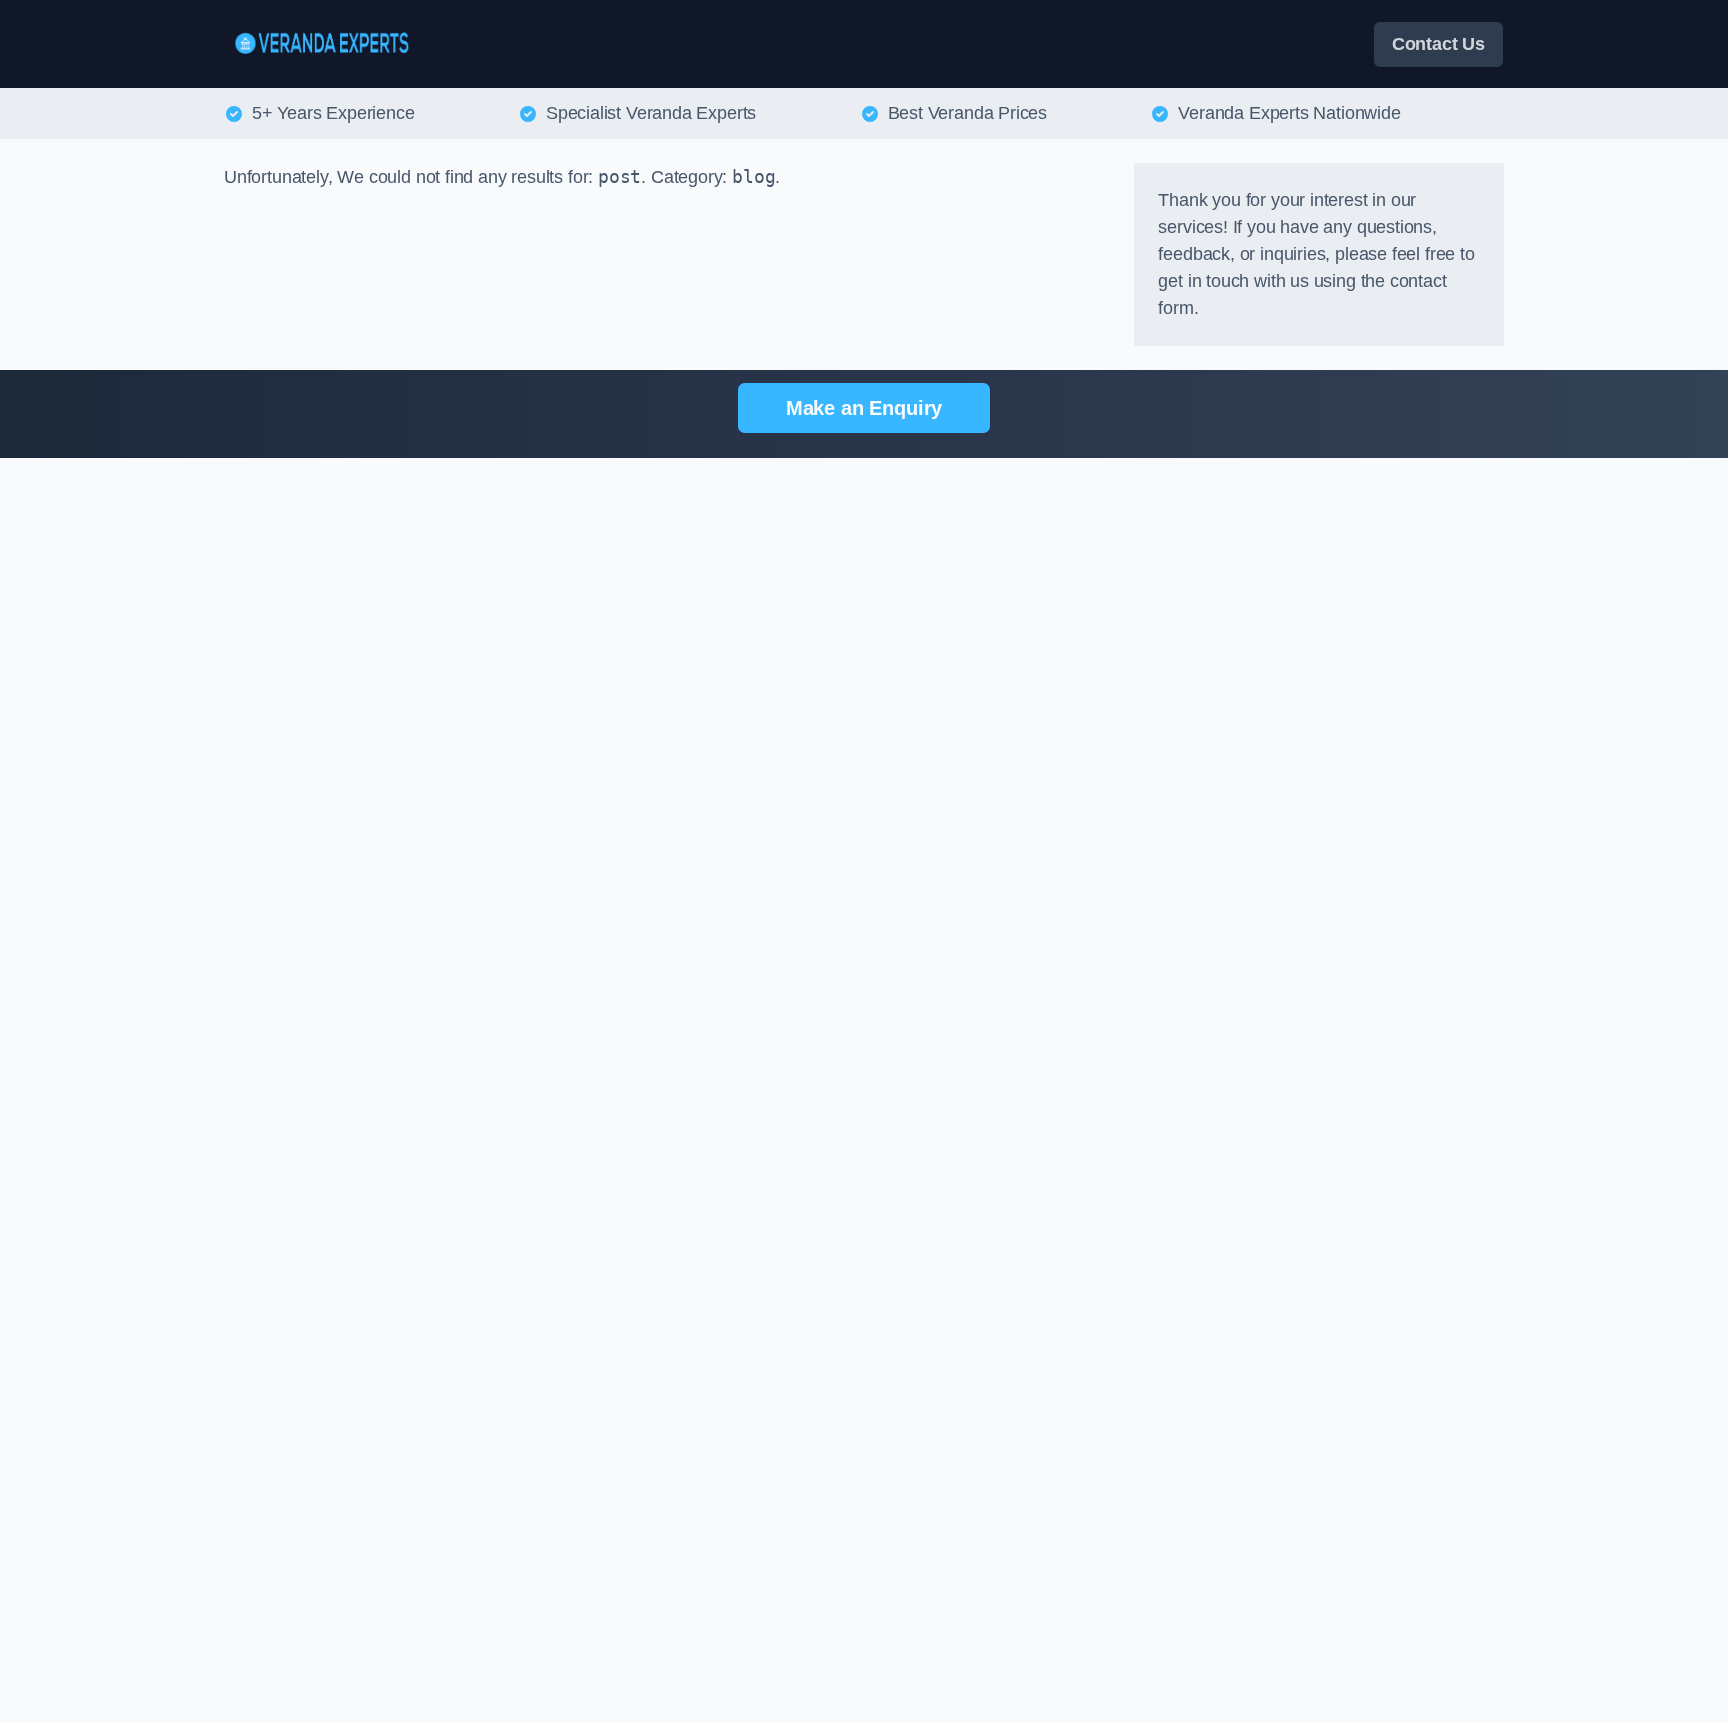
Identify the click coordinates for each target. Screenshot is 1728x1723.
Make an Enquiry (864, 408)
